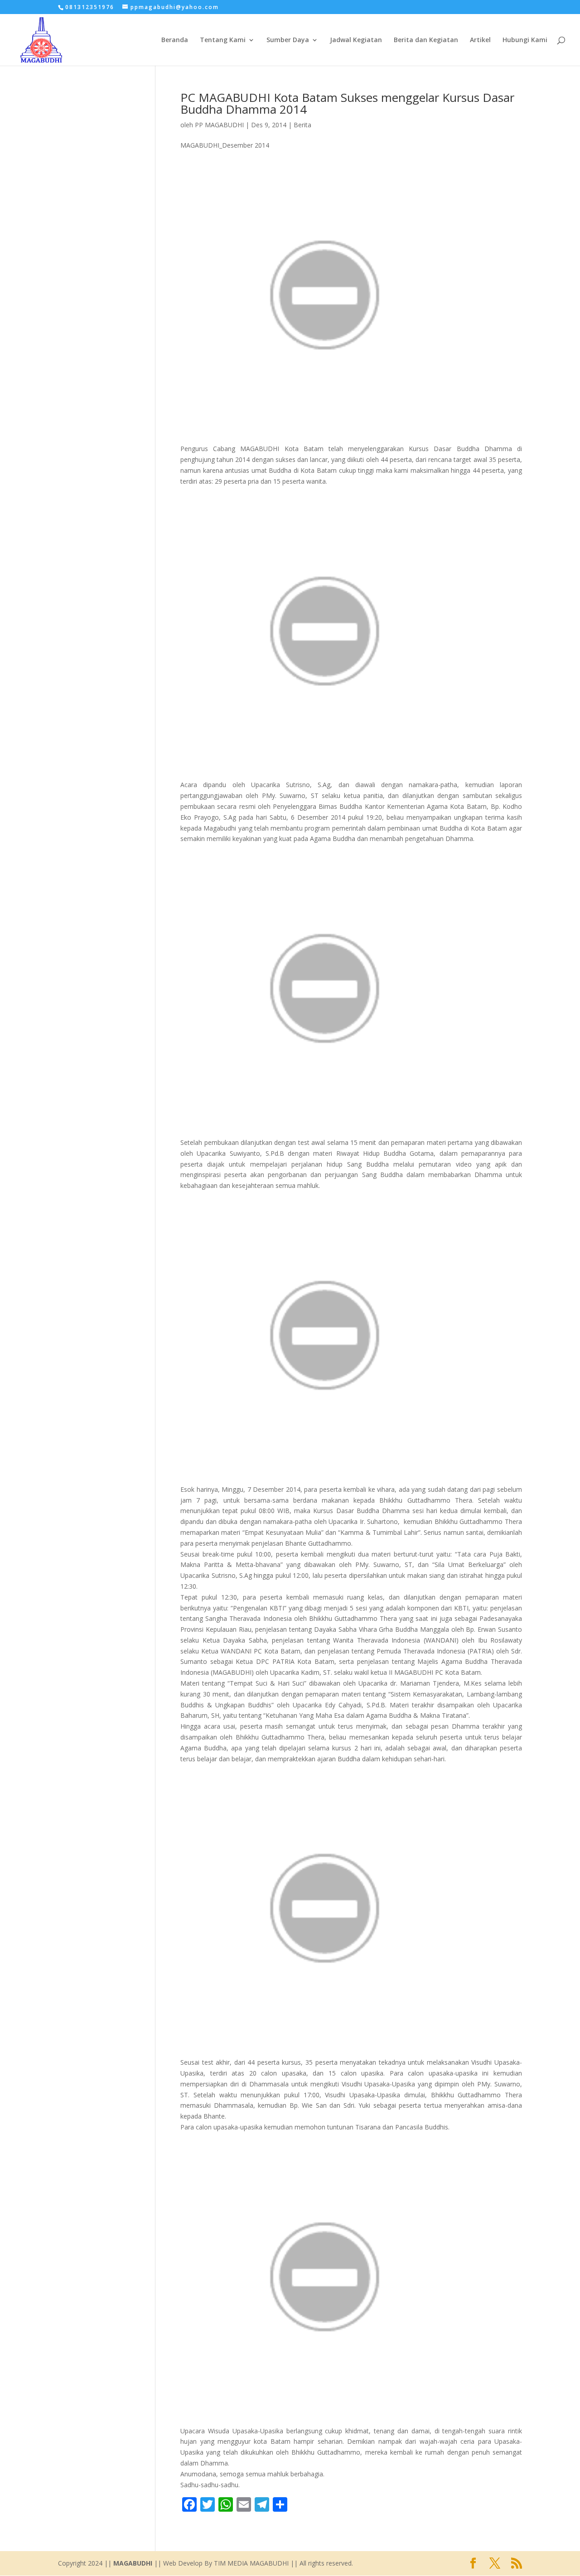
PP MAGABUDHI (219, 125)
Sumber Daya (288, 40)
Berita (302, 125)
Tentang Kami (223, 40)
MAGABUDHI (133, 2563)
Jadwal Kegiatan (356, 40)
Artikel (480, 40)
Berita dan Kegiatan (426, 40)
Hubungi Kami (525, 40)
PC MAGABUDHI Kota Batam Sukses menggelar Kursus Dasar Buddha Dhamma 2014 (347, 103)
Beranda (175, 40)
